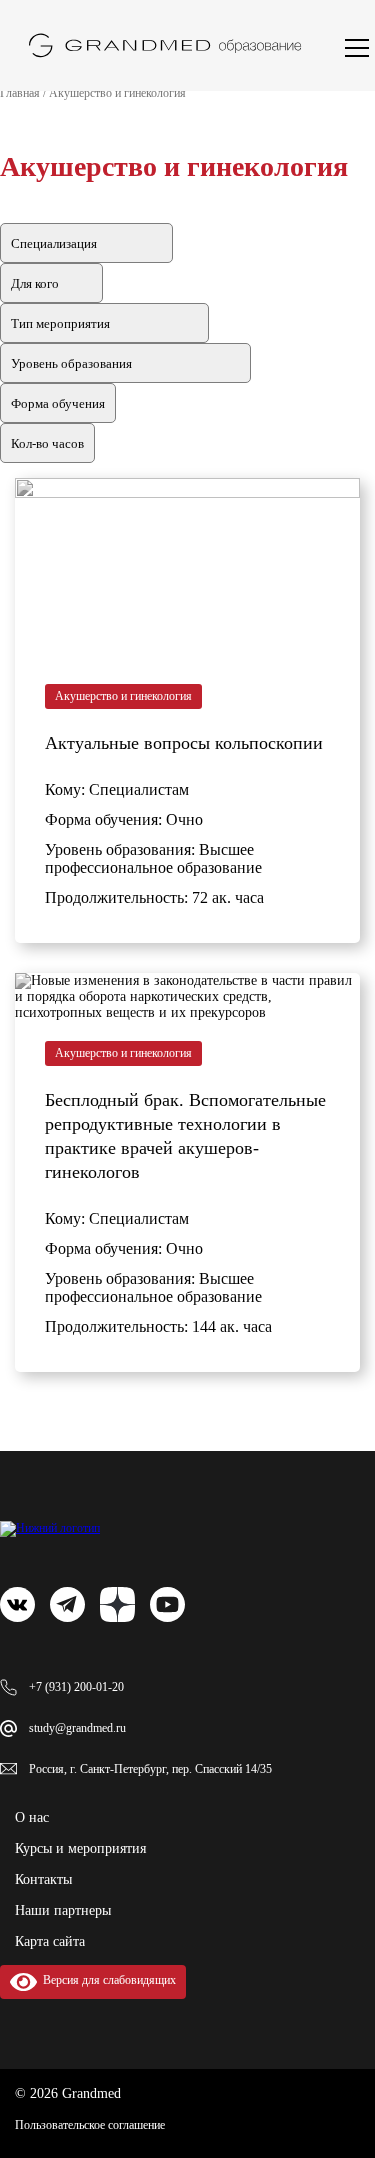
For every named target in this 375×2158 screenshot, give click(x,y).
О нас (32, 1817)
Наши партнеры (63, 1910)
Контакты (43, 1879)
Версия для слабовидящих (106, 1980)
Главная (20, 93)
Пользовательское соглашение (90, 2125)
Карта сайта (50, 1941)
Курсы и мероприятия (80, 1848)
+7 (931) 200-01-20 (76, 1687)
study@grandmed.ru (77, 1728)
